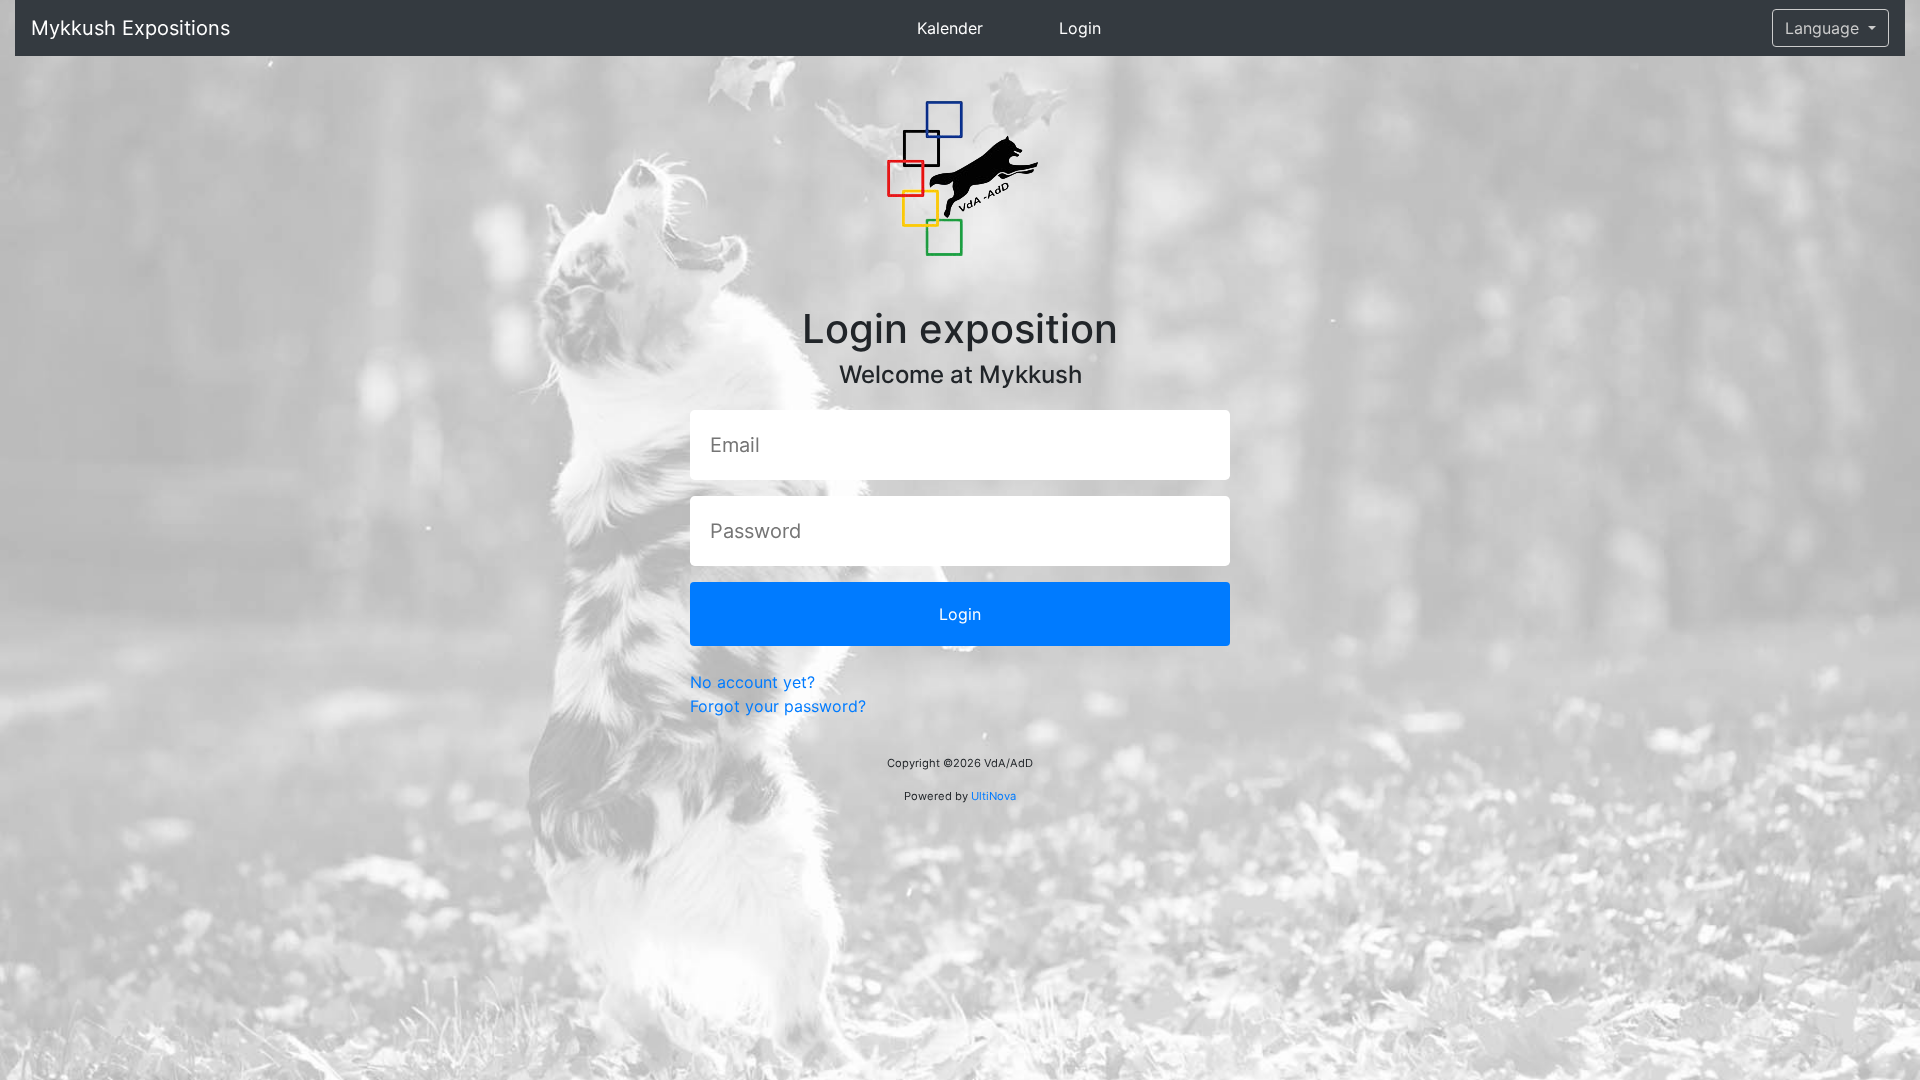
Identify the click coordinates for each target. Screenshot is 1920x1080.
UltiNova (993, 796)
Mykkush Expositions (130, 28)
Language (1824, 28)
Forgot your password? (778, 706)
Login (1080, 28)
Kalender (950, 28)
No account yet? (752, 682)
